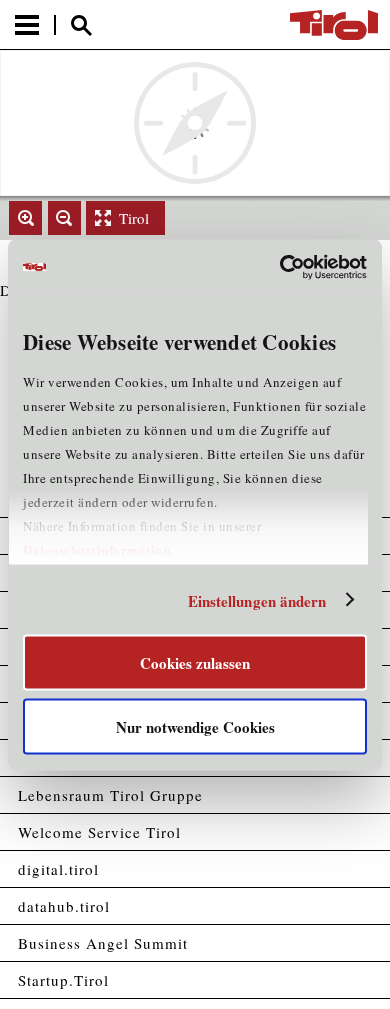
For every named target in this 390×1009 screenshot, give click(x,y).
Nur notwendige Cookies (195, 726)
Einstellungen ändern (257, 600)
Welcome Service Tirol (99, 832)
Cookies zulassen (195, 663)
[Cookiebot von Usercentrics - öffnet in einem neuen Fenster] (280, 267)
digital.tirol (58, 869)
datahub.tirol (64, 906)
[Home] (334, 25)
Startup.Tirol (63, 980)
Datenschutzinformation (96, 549)
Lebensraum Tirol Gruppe (110, 795)
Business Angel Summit (103, 943)
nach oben (358, 996)
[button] (25, 218)
